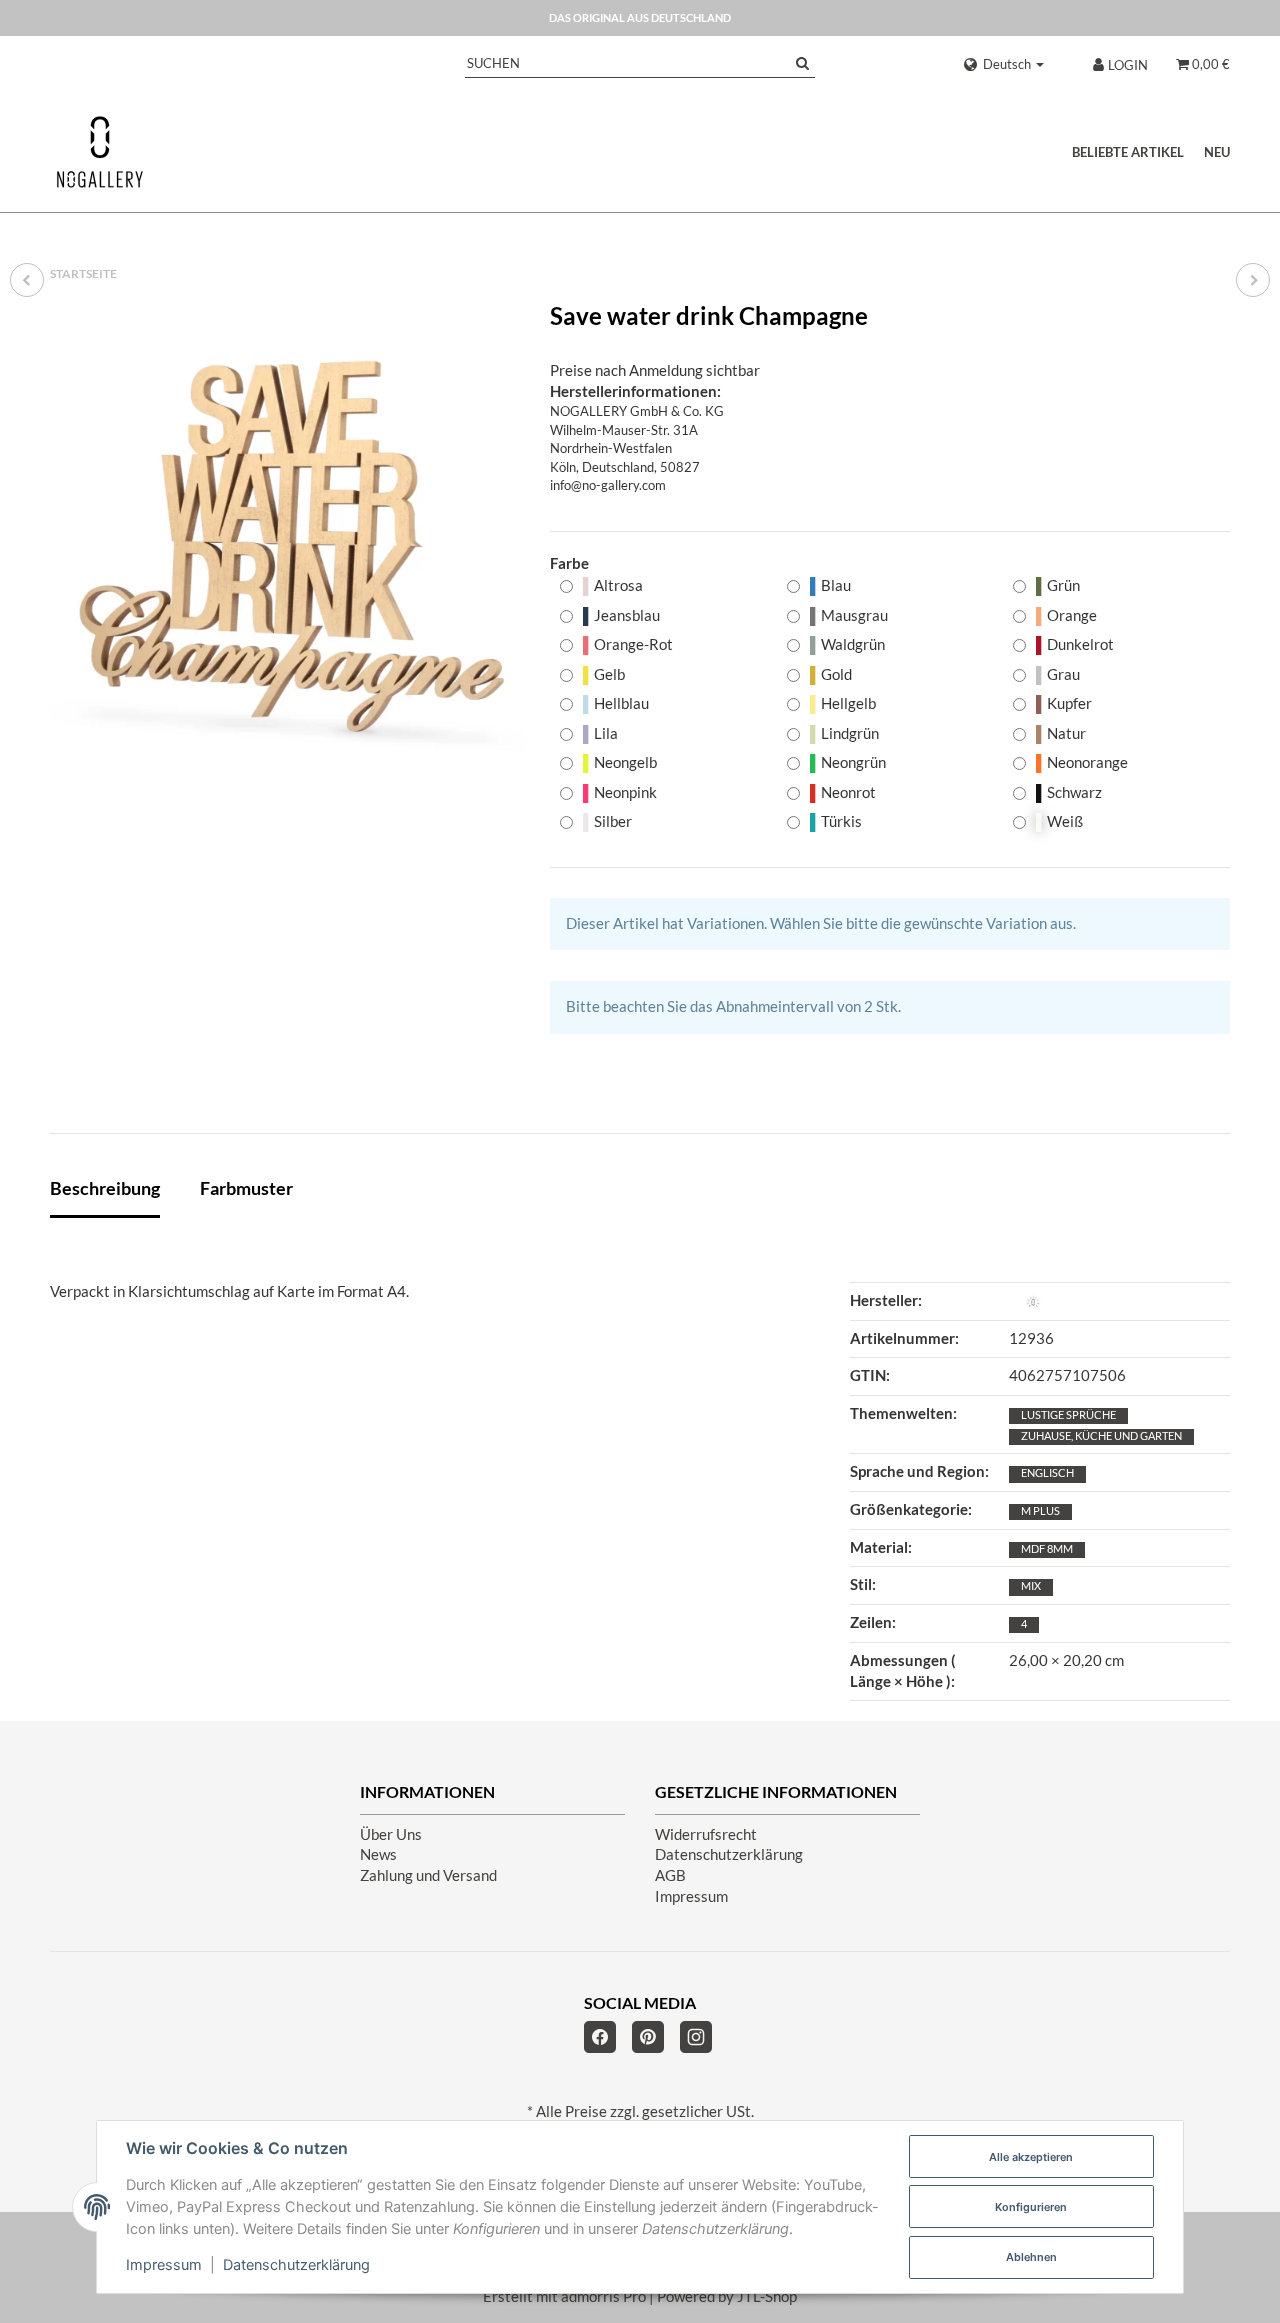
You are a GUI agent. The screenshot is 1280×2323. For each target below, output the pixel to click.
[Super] (1253, 280)
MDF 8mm (1047, 1548)
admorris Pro (603, 2296)
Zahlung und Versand (428, 1875)
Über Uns (391, 1834)
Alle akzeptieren (1031, 2157)
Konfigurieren (1031, 2207)
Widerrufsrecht (706, 1834)
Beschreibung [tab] (105, 1188)
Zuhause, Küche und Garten (1101, 1435)
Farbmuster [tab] (246, 1188)
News (378, 1854)
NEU (1217, 152)
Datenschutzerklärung (729, 1854)
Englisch (1047, 1472)
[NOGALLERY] (100, 152)
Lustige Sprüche (1068, 1414)
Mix (1031, 1585)
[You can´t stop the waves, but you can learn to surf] (27, 280)
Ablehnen (1031, 2257)
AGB (670, 1875)
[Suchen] (802, 63)
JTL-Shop (767, 2296)
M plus (1040, 1510)
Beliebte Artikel (1128, 152)
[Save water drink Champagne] (290, 543)
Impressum (691, 1896)
